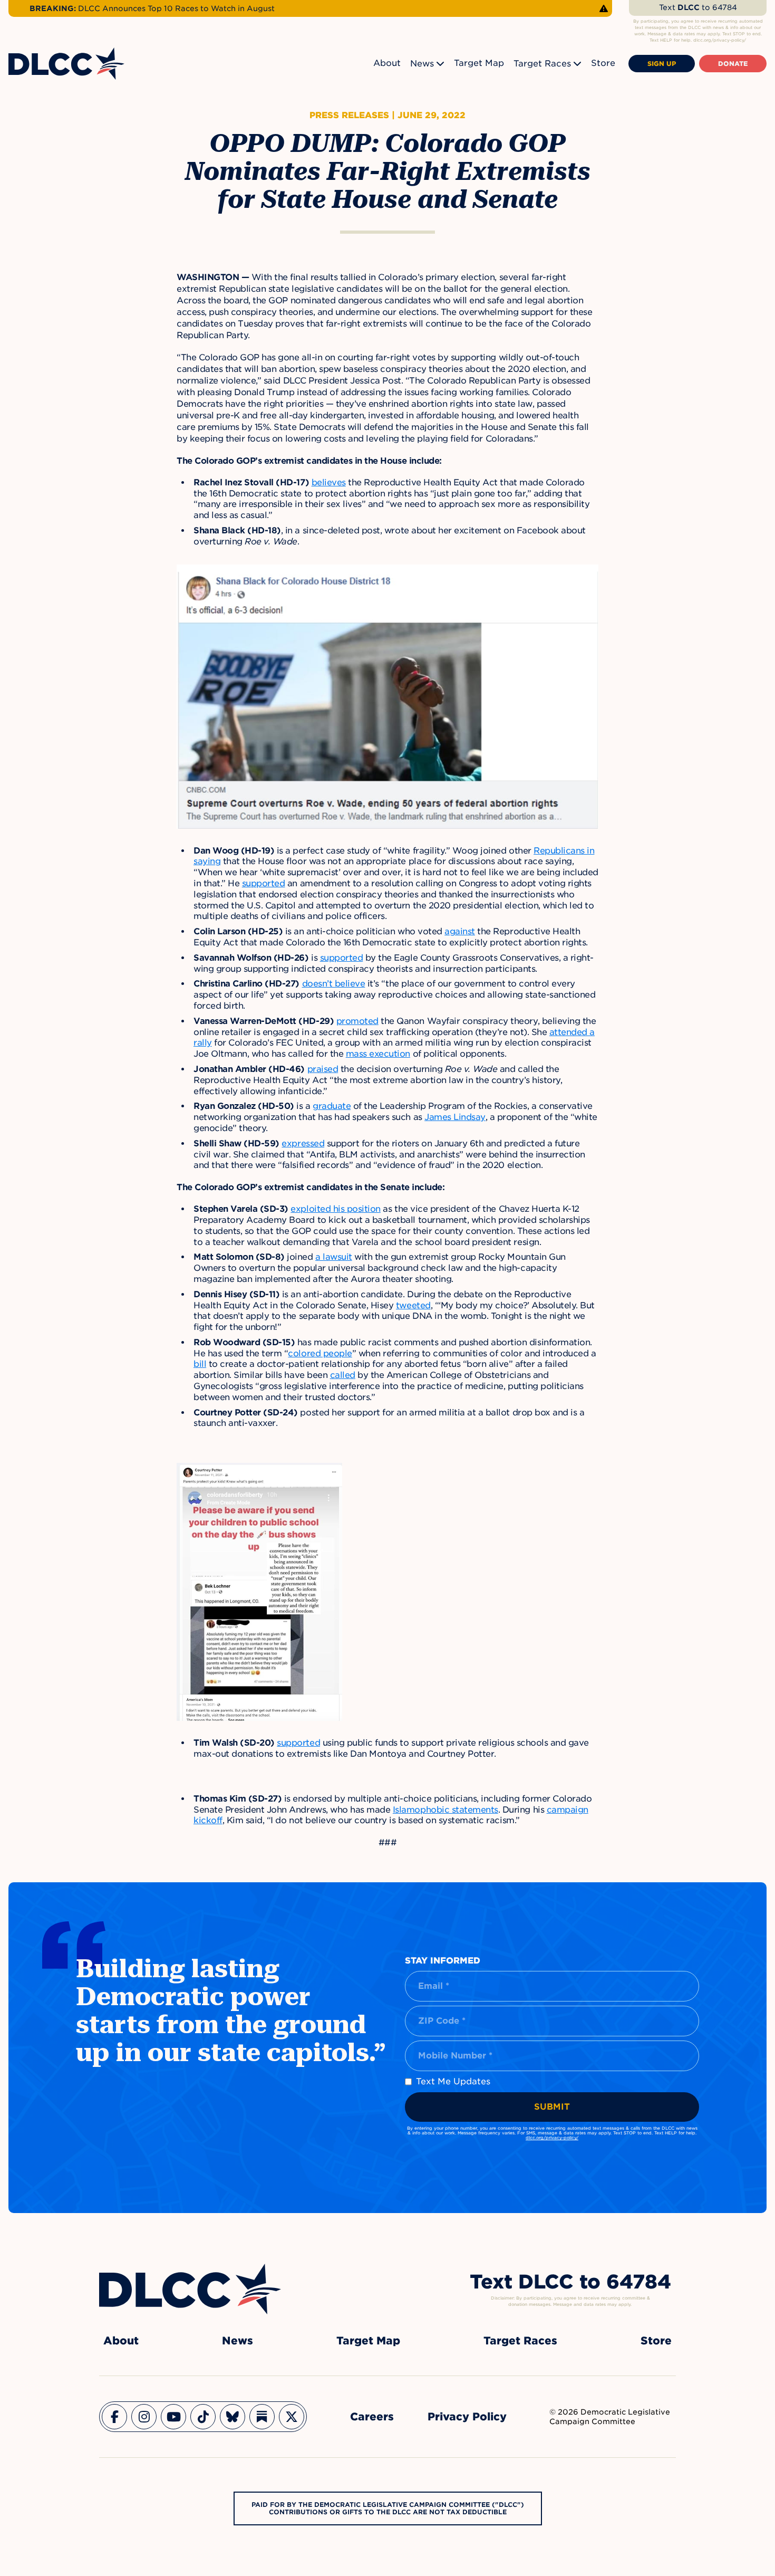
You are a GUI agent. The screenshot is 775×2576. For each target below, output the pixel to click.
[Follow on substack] (262, 2417)
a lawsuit (334, 1257)
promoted (357, 1021)
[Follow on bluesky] (232, 2417)
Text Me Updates (453, 2081)
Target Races (542, 64)
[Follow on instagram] (144, 2417)
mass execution (378, 1054)
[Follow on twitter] (292, 2417)
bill (200, 1364)
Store (603, 63)
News (422, 64)
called (343, 1375)
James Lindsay (455, 1117)
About (387, 63)
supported (264, 883)
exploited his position (335, 1209)
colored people (320, 1353)
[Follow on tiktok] (203, 2417)
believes (329, 482)
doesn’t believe (334, 984)
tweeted (413, 1305)
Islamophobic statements (445, 1810)
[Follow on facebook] (114, 2417)
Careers (372, 2417)
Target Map (479, 63)
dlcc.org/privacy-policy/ (552, 2138)
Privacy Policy (467, 2417)
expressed (303, 1143)
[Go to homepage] (190, 2289)
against (460, 931)
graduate (332, 1106)
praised (323, 1069)
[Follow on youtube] (173, 2417)
